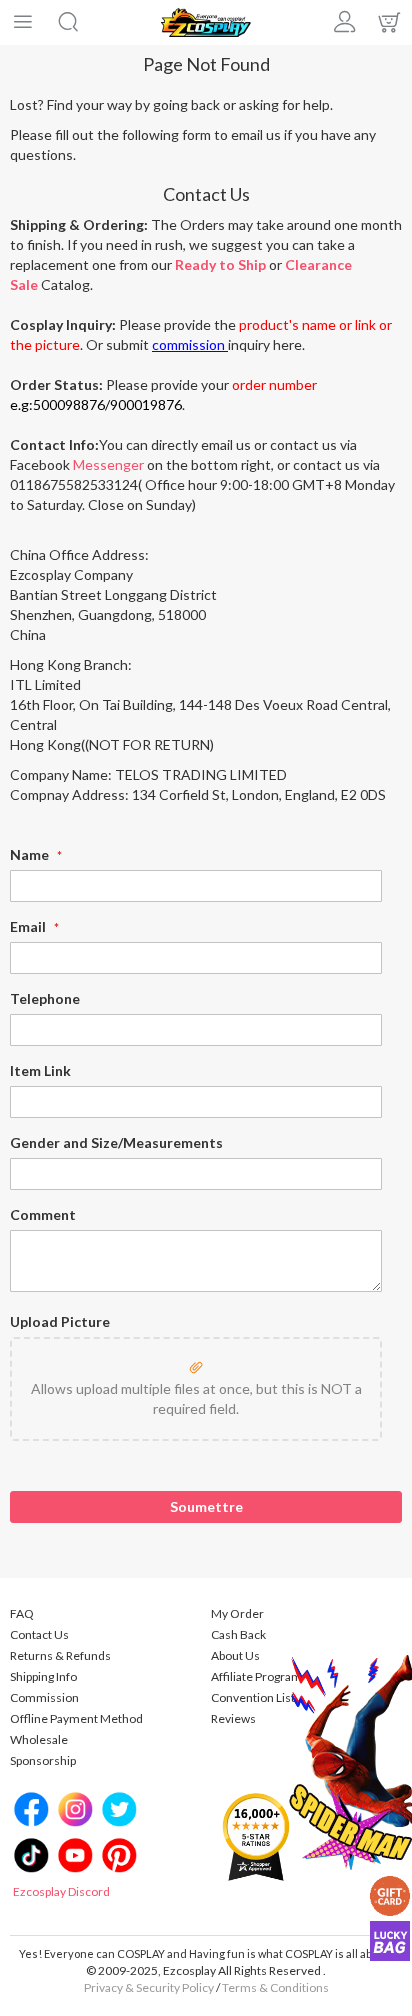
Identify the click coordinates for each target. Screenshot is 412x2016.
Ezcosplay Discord (61, 1891)
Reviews (233, 1718)
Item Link (40, 1070)
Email (29, 926)
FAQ (22, 1613)
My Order (237, 1613)
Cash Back (238, 1634)
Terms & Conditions (275, 1987)
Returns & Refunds (60, 1655)
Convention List (253, 1697)
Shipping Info (43, 1676)
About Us (235, 1655)
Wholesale (39, 1739)
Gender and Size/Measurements (116, 1142)
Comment (43, 1214)
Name (31, 854)
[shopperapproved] (256, 1835)
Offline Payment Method (76, 1718)
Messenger (108, 464)
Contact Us (39, 1634)
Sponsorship (43, 1760)
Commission (44, 1697)
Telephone (45, 998)
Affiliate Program (256, 1676)
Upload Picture (60, 1321)
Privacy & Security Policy (149, 1987)
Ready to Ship (220, 264)
